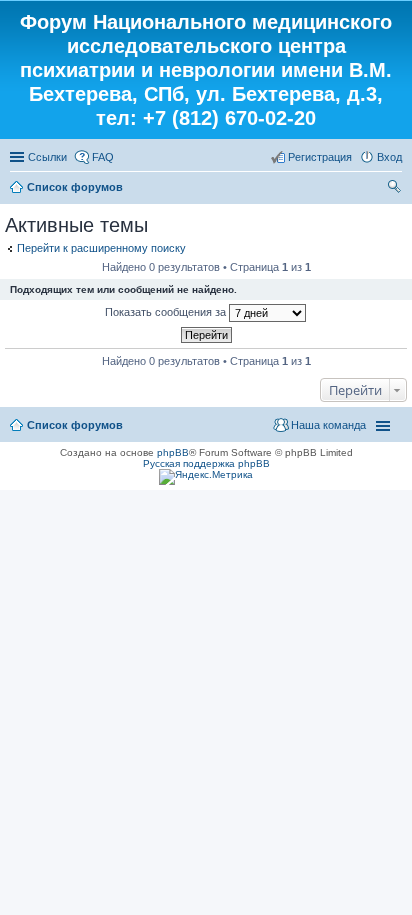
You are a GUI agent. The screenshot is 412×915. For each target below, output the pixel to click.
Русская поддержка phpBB (206, 463)
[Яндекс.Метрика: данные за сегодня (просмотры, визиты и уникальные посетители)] (206, 477)
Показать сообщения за (167, 312)
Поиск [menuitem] (396, 189)
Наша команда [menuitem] (328, 425)
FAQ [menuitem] (103, 157)
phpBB (173, 452)
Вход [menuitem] (389, 157)
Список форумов (75, 187)
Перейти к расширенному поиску (101, 248)
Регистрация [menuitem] (320, 157)
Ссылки (47, 157)
